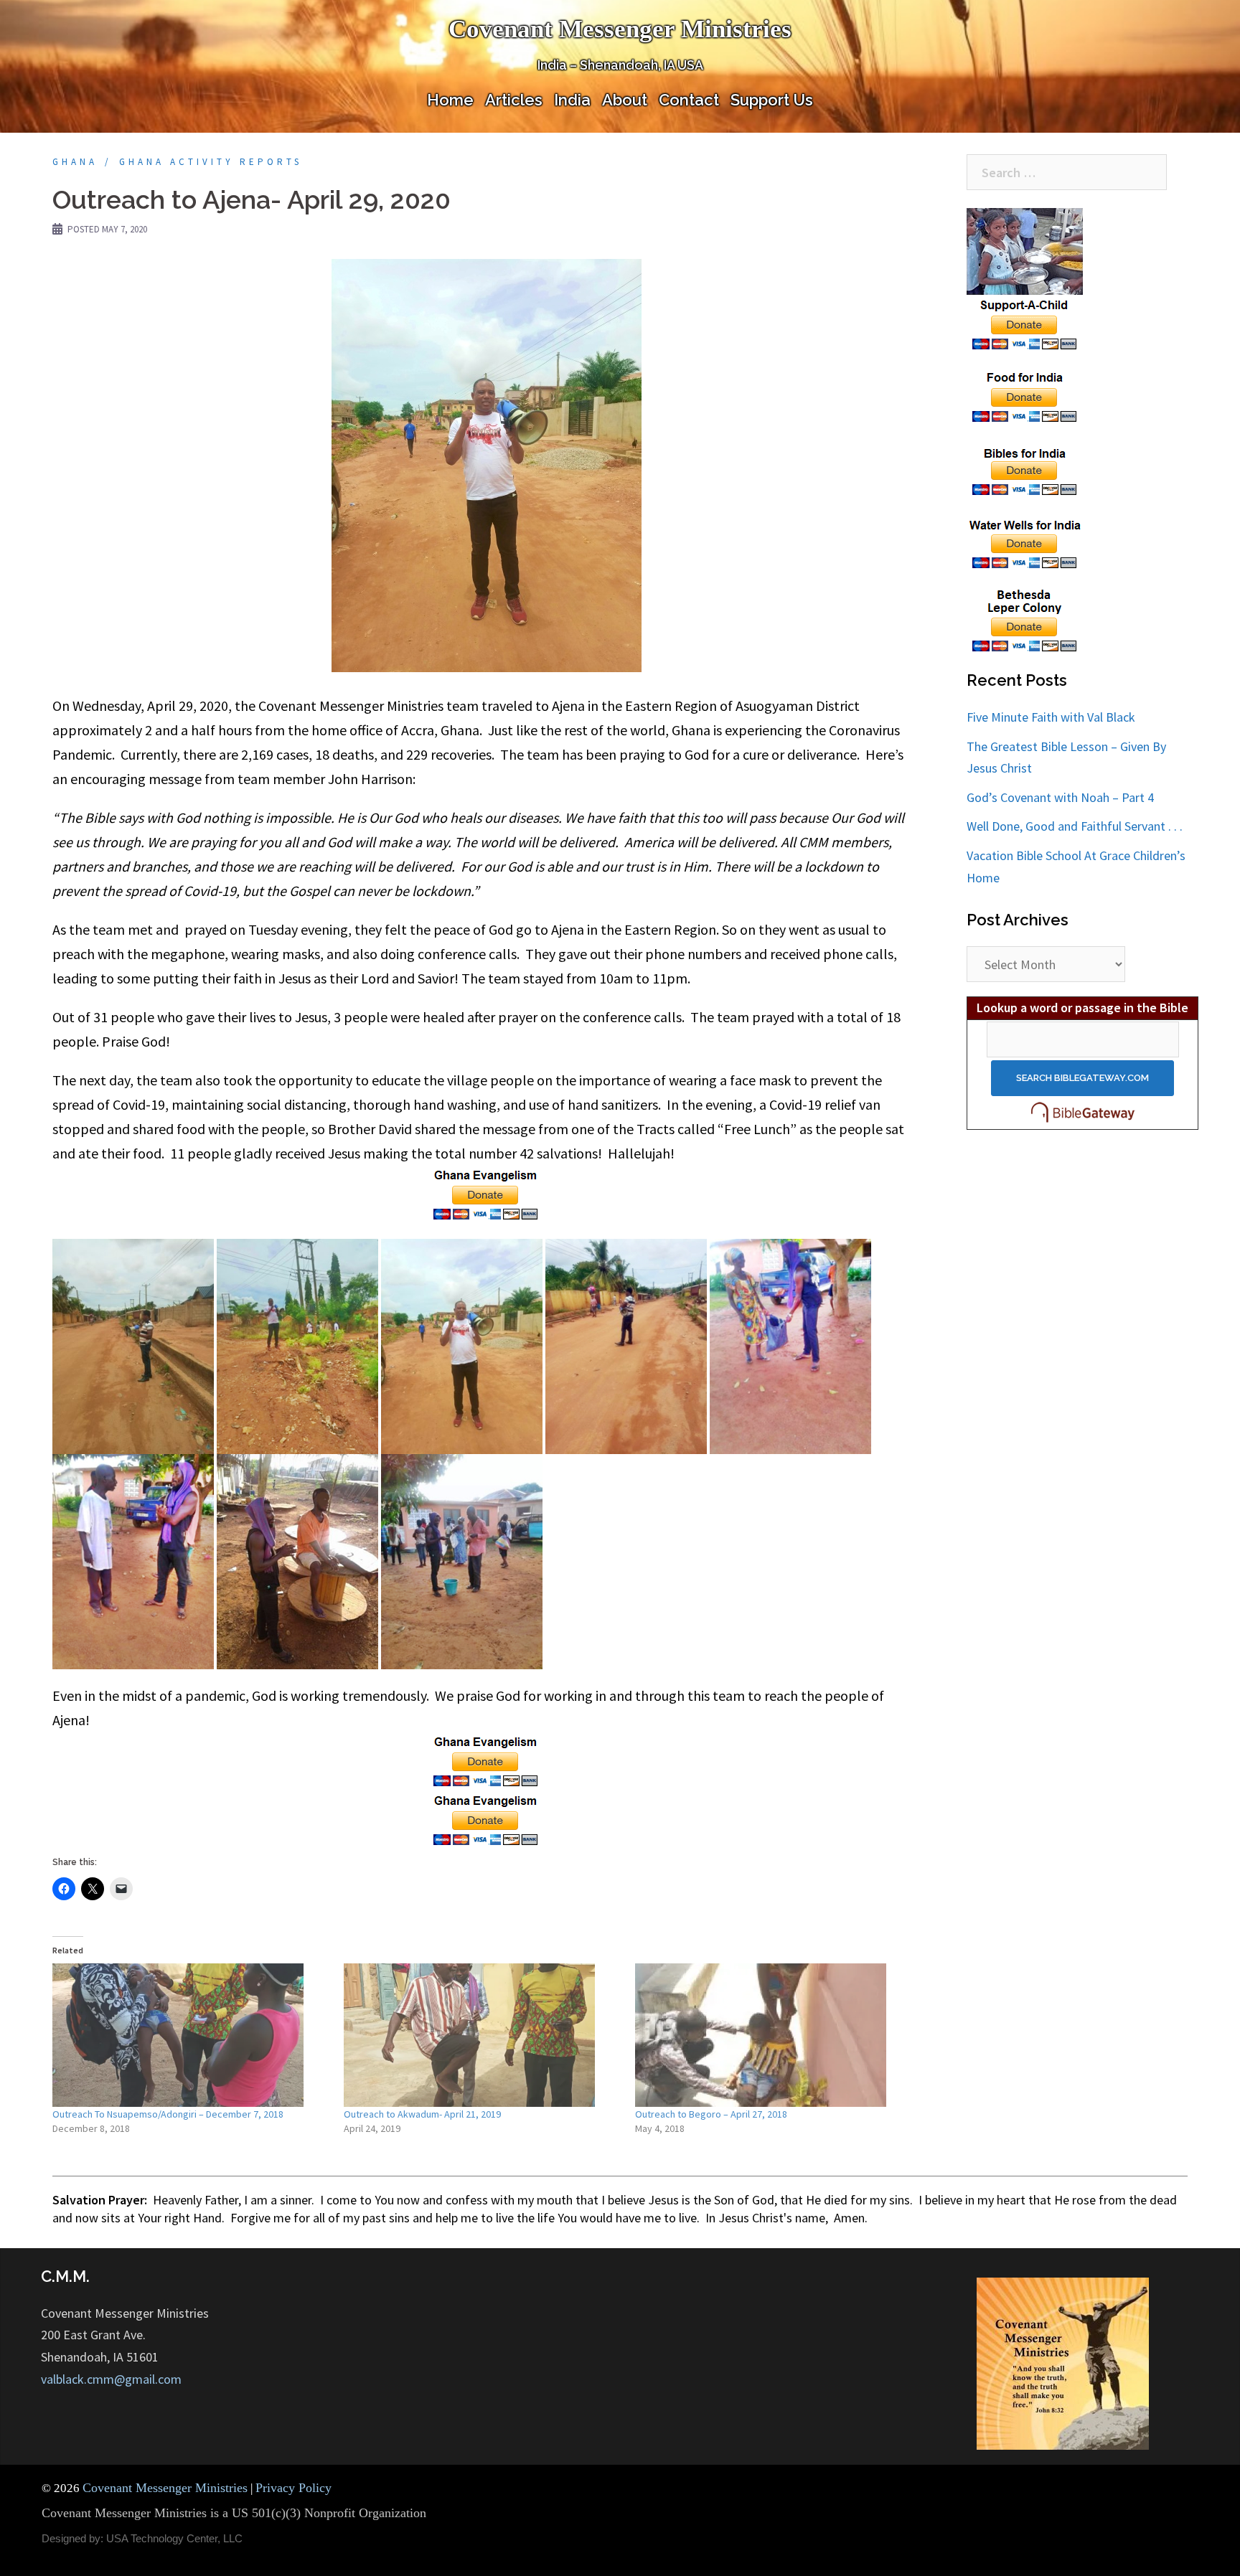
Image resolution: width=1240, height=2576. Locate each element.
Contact (689, 100)
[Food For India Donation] (1025, 396)
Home (450, 100)
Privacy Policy (293, 2488)
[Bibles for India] (1025, 469)
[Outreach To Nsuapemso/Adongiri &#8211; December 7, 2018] (191, 2035)
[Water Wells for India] (1025, 542)
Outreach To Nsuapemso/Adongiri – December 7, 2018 (168, 2114)
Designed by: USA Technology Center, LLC (142, 2538)
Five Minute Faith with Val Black (1051, 717)
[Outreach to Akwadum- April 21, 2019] (482, 2035)
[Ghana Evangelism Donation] (486, 1194)
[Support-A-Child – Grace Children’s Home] (1025, 279)
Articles (514, 100)
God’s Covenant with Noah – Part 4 (1060, 797)
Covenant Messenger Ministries (620, 29)
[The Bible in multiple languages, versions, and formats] (1083, 1112)
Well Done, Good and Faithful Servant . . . (1075, 826)
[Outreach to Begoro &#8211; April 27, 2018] (774, 2035)
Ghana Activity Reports (211, 162)
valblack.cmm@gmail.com (111, 2379)
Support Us (772, 100)
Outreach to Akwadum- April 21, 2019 (422, 2114)
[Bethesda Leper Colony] (1025, 620)
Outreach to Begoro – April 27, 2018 (711, 2114)
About (625, 100)
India (572, 100)
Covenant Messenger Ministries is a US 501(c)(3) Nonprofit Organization (234, 2513)
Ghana (75, 162)
